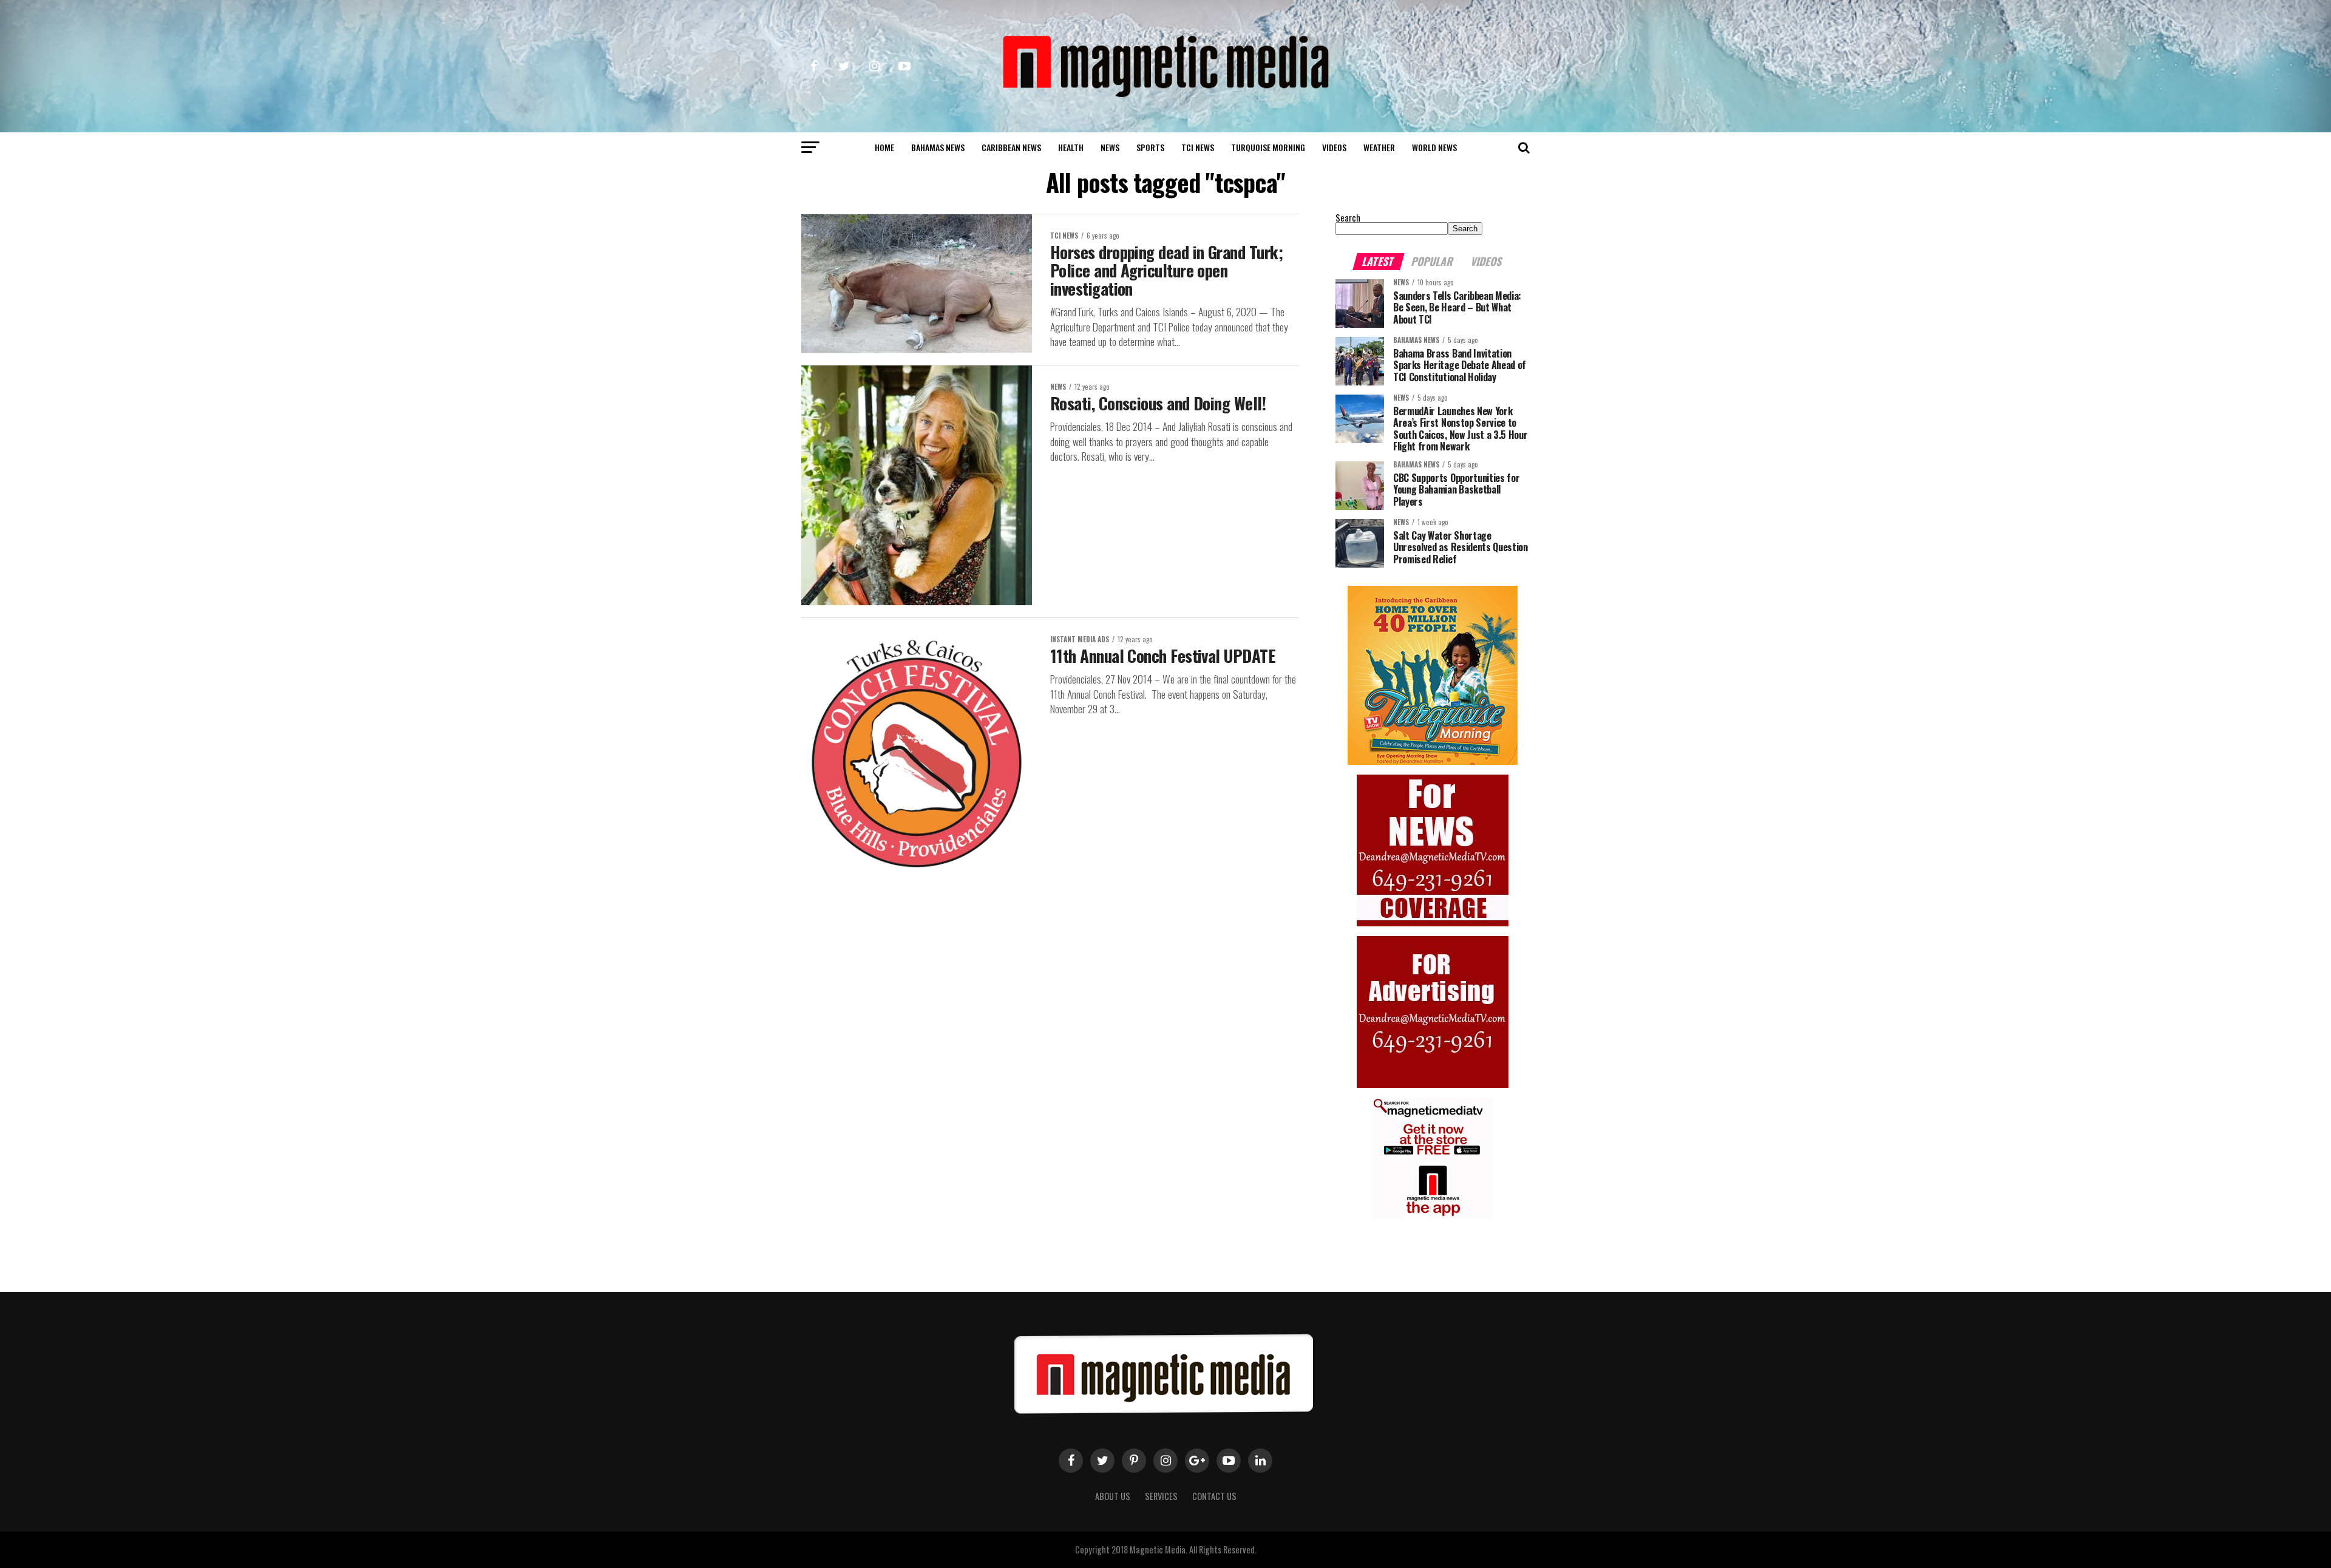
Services (1161, 1496)
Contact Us (1214, 1496)
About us (1113, 1496)
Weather (1379, 147)
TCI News (1198, 147)
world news (1434, 147)
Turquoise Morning (1268, 147)
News (1110, 147)
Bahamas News (938, 147)
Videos (1334, 147)
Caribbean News (1011, 147)
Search (1348, 218)
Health (1071, 147)
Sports (1150, 147)
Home (884, 147)
